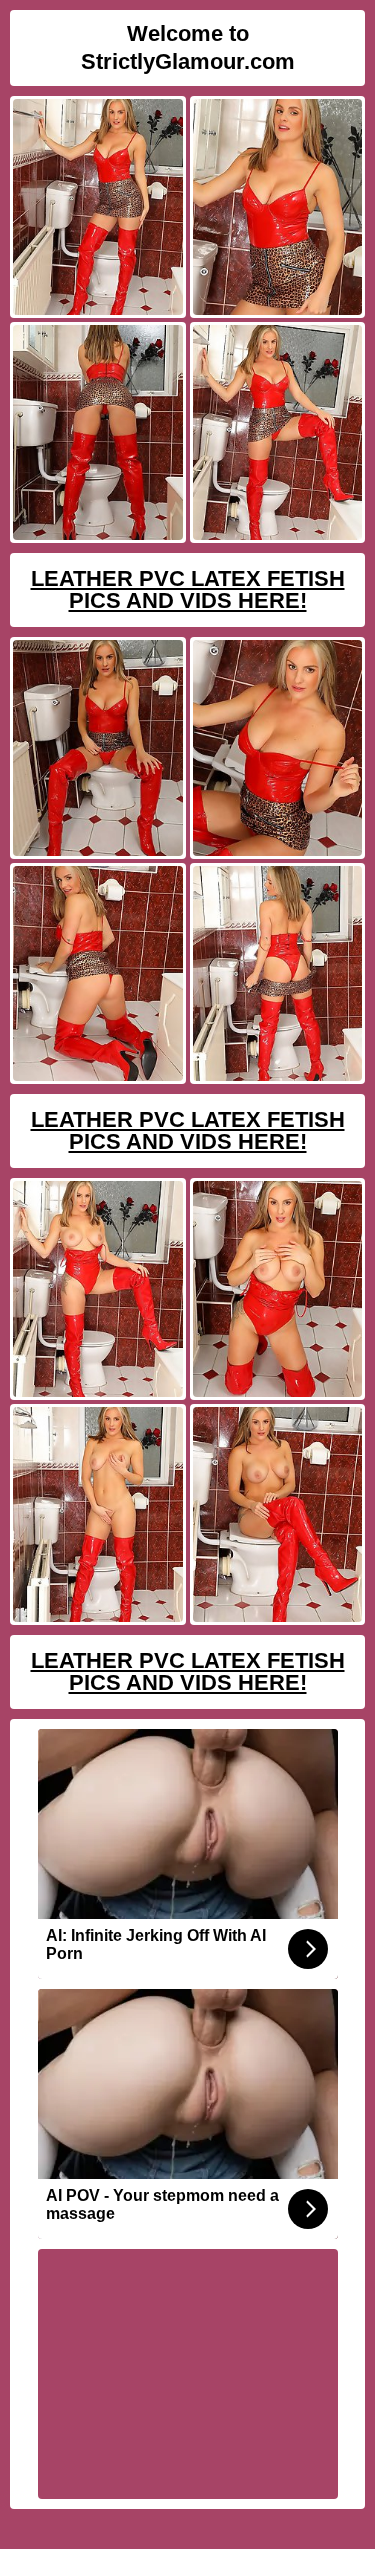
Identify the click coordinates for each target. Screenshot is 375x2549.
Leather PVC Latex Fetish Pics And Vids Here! (188, 589)
